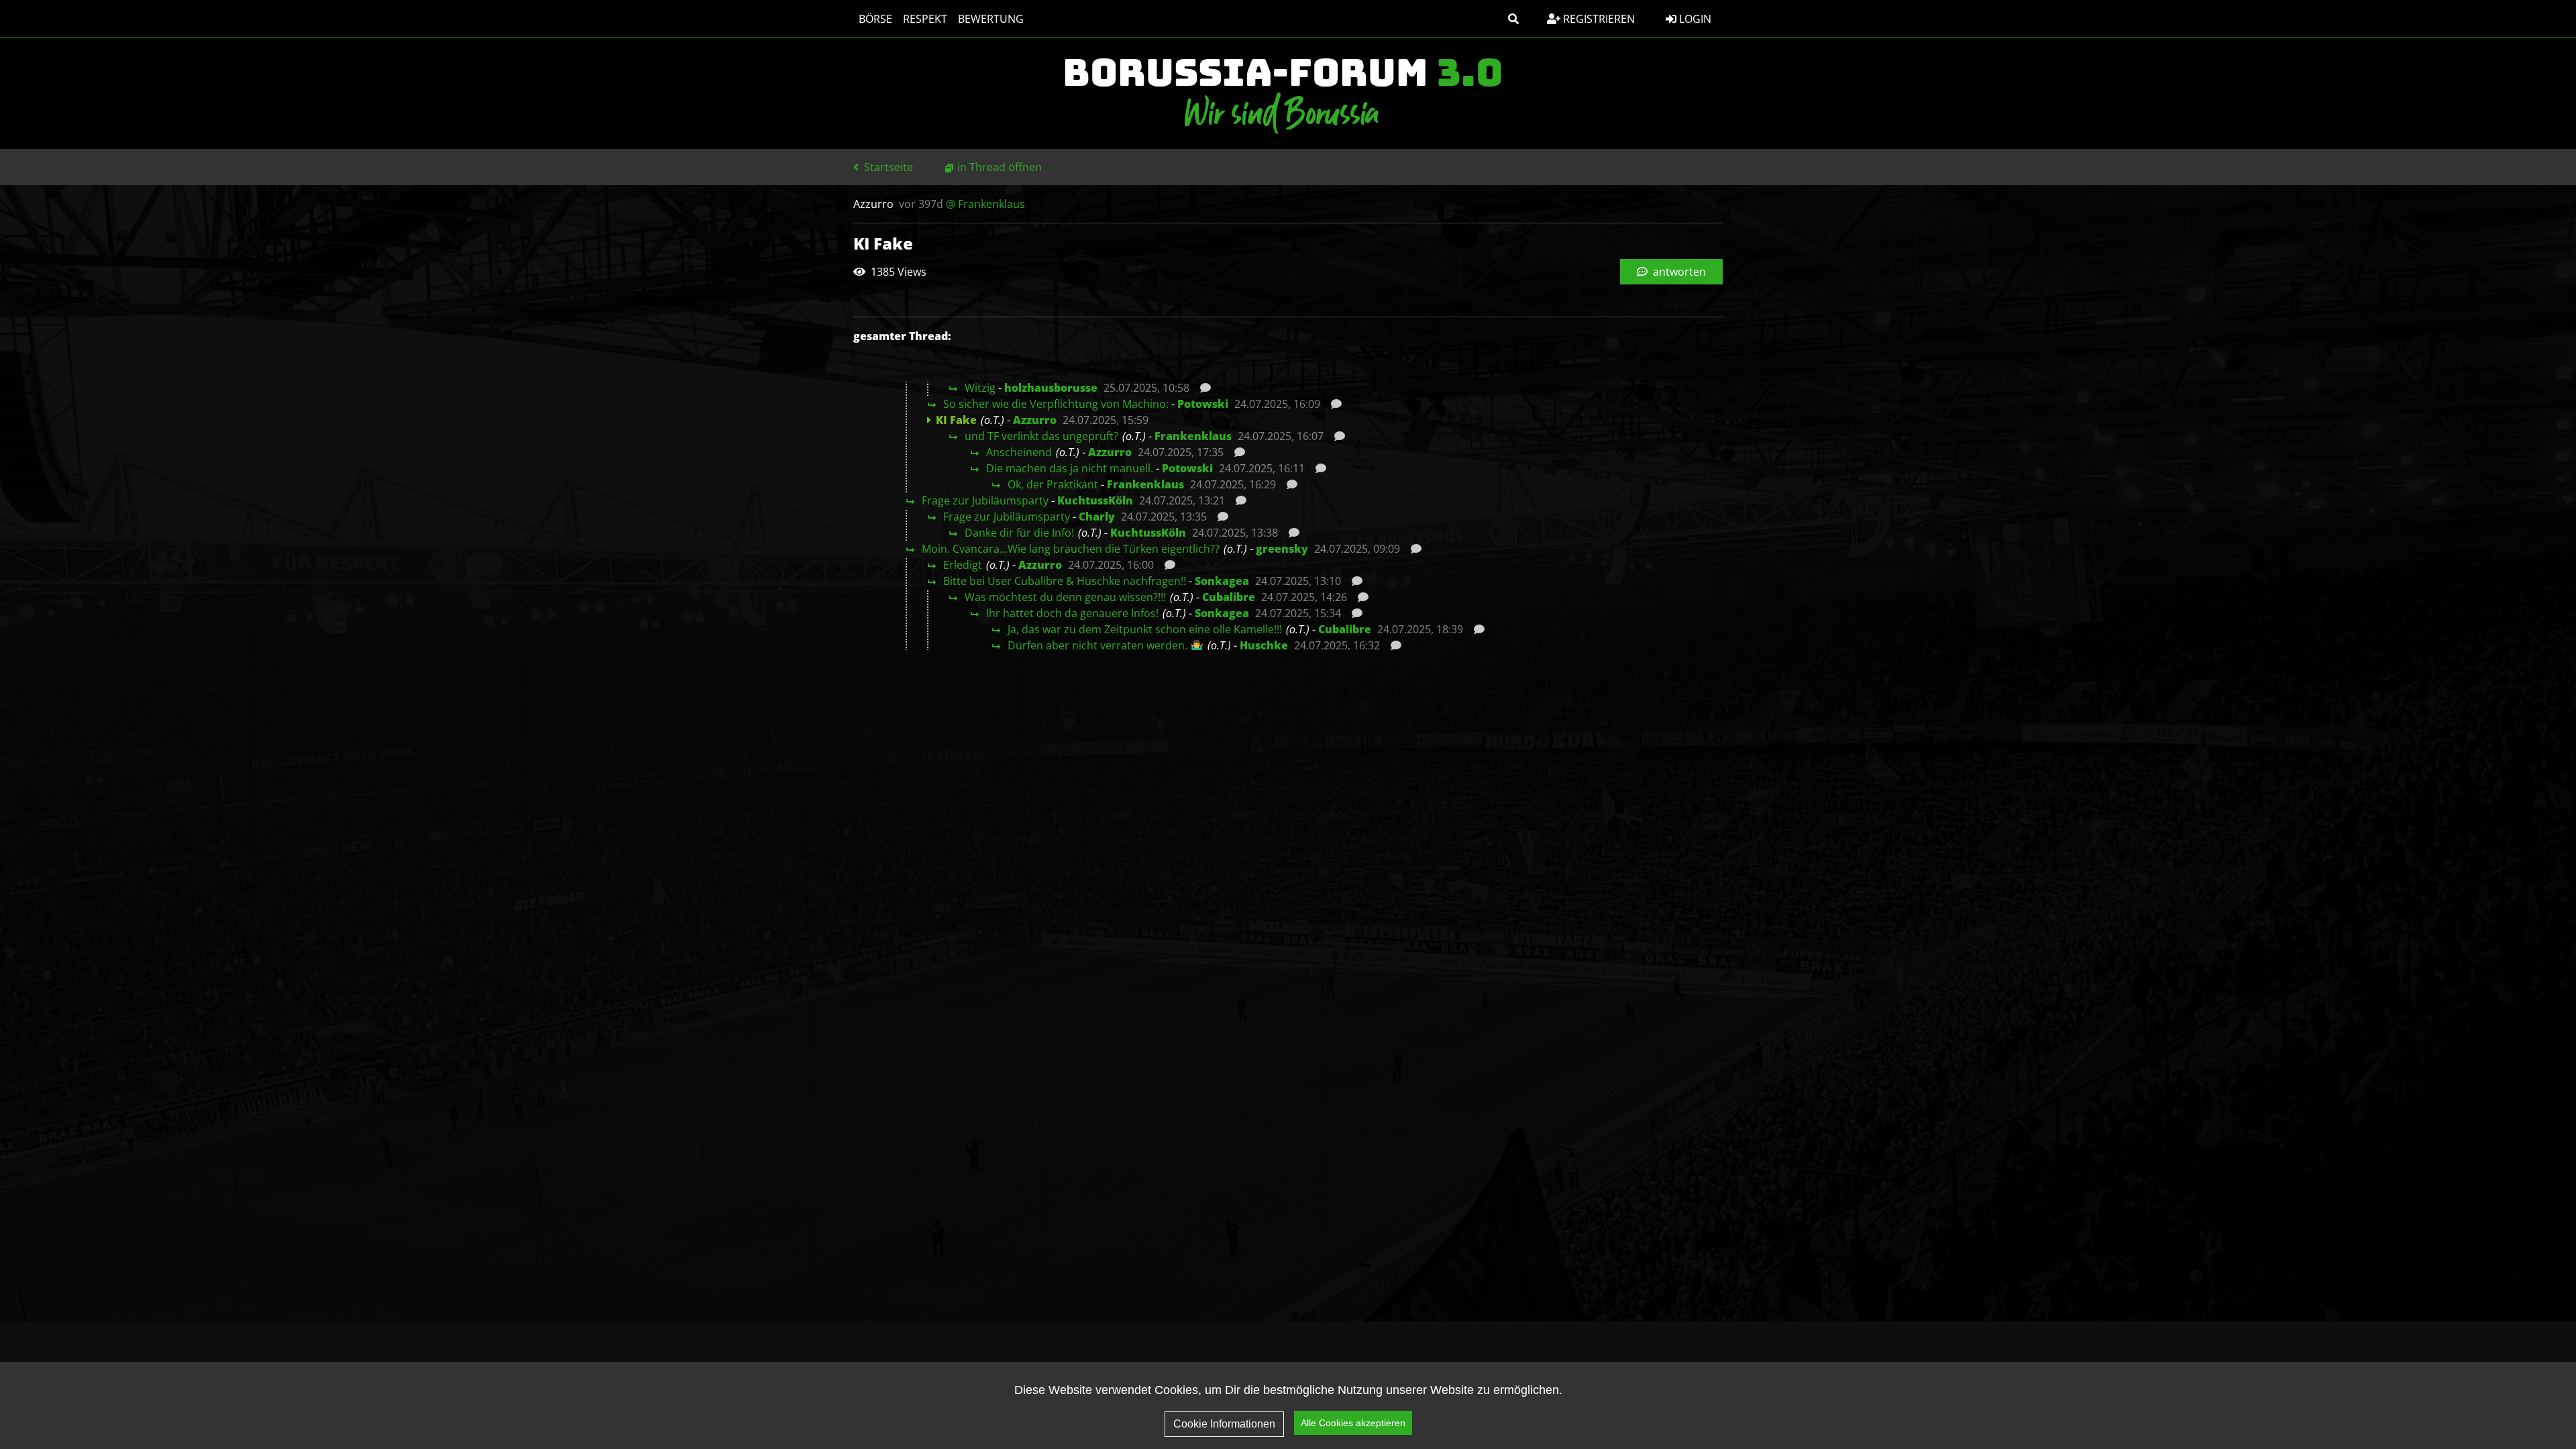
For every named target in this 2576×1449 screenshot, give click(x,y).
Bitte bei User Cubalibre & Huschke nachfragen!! (1065, 581)
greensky (1282, 549)
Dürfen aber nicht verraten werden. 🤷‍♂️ (1106, 645)
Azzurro (1035, 420)
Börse (875, 19)
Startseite (887, 167)
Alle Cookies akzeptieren (1353, 1423)
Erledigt (963, 565)
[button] (1513, 19)
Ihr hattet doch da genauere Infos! (1072, 613)
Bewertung (991, 19)
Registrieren (1598, 19)
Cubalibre (1229, 597)
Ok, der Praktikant (1053, 484)
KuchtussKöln (1095, 500)
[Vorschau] (1202, 388)
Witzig (980, 388)
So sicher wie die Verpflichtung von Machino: (1056, 404)
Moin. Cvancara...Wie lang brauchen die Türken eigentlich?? (1071, 549)
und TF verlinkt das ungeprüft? (1041, 436)
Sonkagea (1222, 581)
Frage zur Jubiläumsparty (985, 500)
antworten (1678, 272)
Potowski (1203, 404)
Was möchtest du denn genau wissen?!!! (1065, 597)
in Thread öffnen (1000, 167)
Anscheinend (1019, 452)
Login (1694, 19)
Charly (1097, 517)
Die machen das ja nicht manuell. (1070, 468)
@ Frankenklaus (985, 204)
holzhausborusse (1051, 388)
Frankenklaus (1193, 436)
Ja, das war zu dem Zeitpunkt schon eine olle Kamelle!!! (1145, 629)
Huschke (1264, 645)
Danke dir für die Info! (1019, 533)
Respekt (925, 19)
